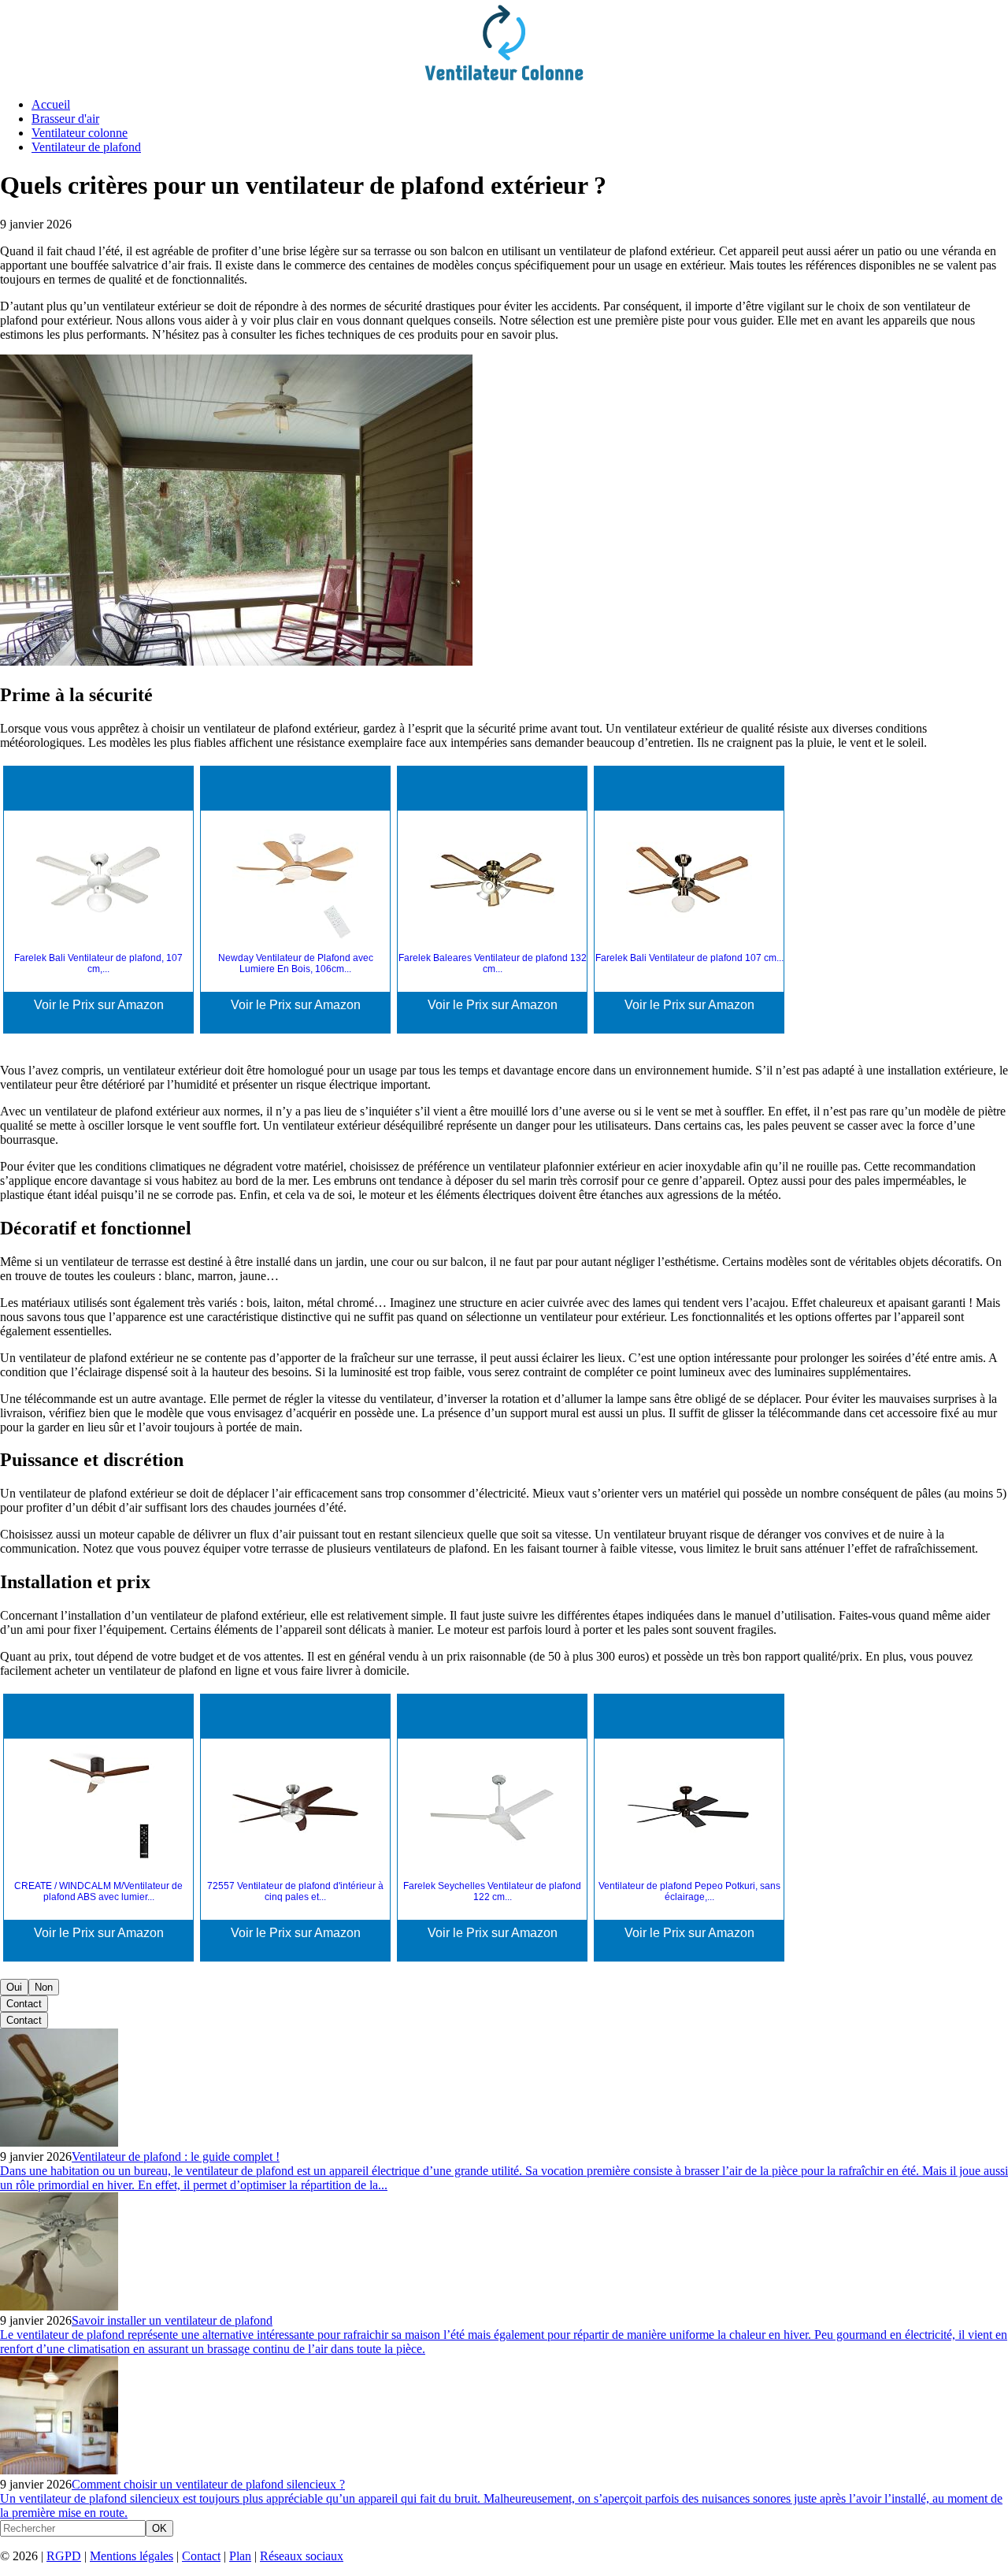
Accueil (51, 104)
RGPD (64, 2556)
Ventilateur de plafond (86, 147)
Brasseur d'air (65, 119)
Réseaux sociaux (302, 2556)
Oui (14, 1987)
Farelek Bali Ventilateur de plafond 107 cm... (689, 958)
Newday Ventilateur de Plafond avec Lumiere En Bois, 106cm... (296, 963)
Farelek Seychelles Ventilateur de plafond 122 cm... (492, 1891)
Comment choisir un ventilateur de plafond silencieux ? (208, 2484)
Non (44, 1987)
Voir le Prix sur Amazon (99, 1005)
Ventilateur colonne (80, 133)
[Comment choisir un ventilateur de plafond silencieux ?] (59, 2470)
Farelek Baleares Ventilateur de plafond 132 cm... (493, 963)
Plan (240, 2556)
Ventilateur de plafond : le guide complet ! (176, 2157)
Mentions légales (132, 2556)
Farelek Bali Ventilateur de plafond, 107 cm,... (98, 963)
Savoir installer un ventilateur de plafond (172, 2320)
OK (159, 2528)
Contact (24, 2004)
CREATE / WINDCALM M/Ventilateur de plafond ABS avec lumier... (98, 1891)
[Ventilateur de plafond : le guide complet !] (59, 2142)
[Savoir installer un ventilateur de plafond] (59, 2306)
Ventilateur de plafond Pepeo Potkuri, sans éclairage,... (689, 1891)
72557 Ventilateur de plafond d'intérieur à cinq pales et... (295, 1891)
